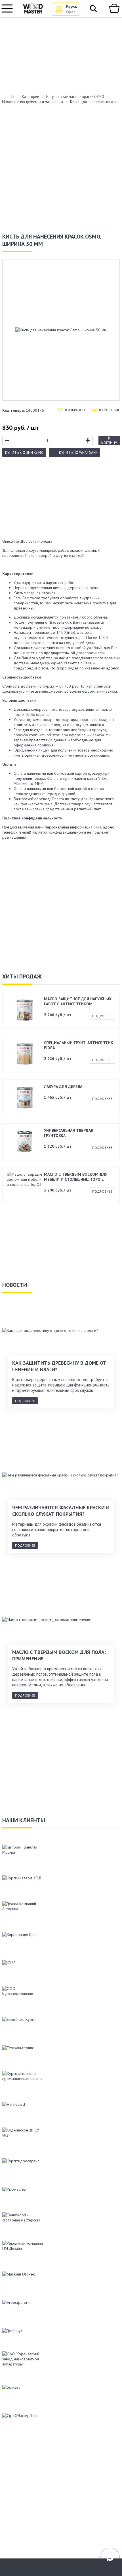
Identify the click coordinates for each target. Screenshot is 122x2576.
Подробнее (102, 1016)
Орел (71, 12)
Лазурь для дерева (63, 1087)
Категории (30, 97)
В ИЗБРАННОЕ (76, 410)
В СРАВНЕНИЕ (109, 410)
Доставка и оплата (36, 541)
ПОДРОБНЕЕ (25, 1401)
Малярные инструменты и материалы (32, 102)
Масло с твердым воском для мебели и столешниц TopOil (76, 1177)
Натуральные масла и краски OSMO (75, 97)
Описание (11, 541)
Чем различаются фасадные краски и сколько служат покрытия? (61, 1511)
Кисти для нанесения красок (94, 102)
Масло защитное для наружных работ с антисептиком (78, 1001)
